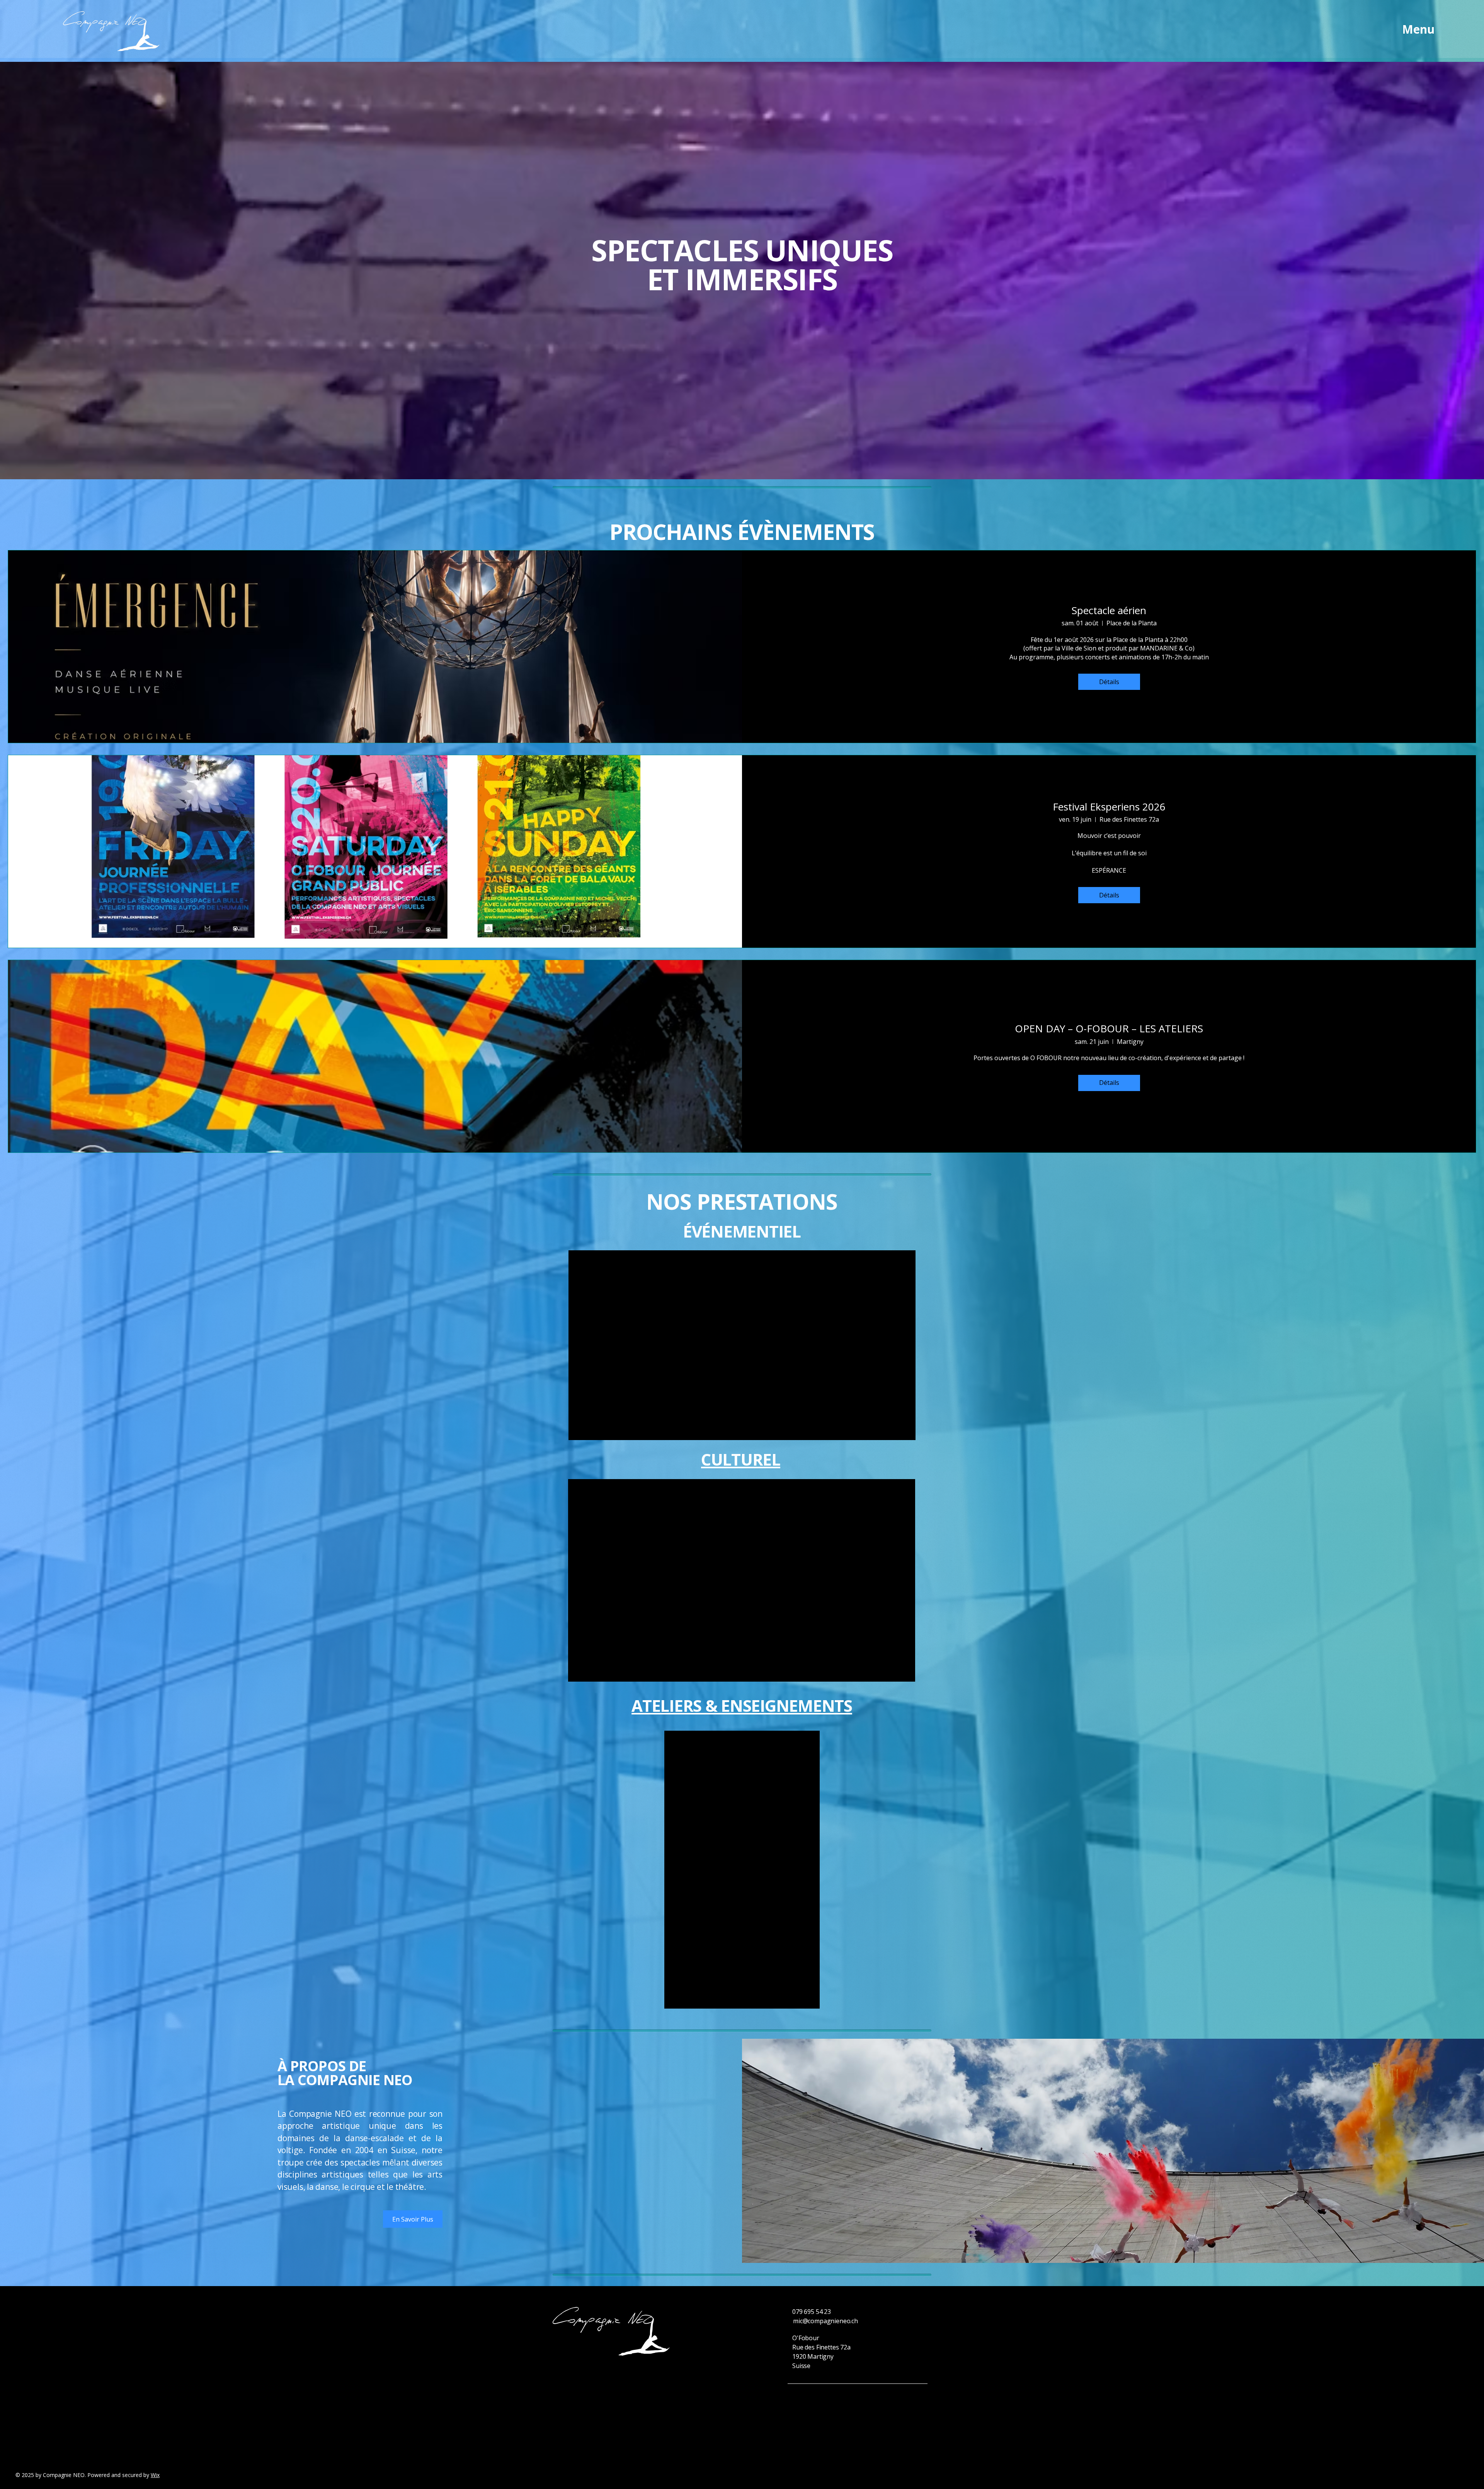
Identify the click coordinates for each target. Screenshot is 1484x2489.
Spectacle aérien (1109, 610)
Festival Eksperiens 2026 (1109, 807)
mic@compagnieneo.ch (825, 2321)
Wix (155, 2475)
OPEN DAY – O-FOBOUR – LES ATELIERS (1109, 1028)
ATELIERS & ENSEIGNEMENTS (742, 1705)
